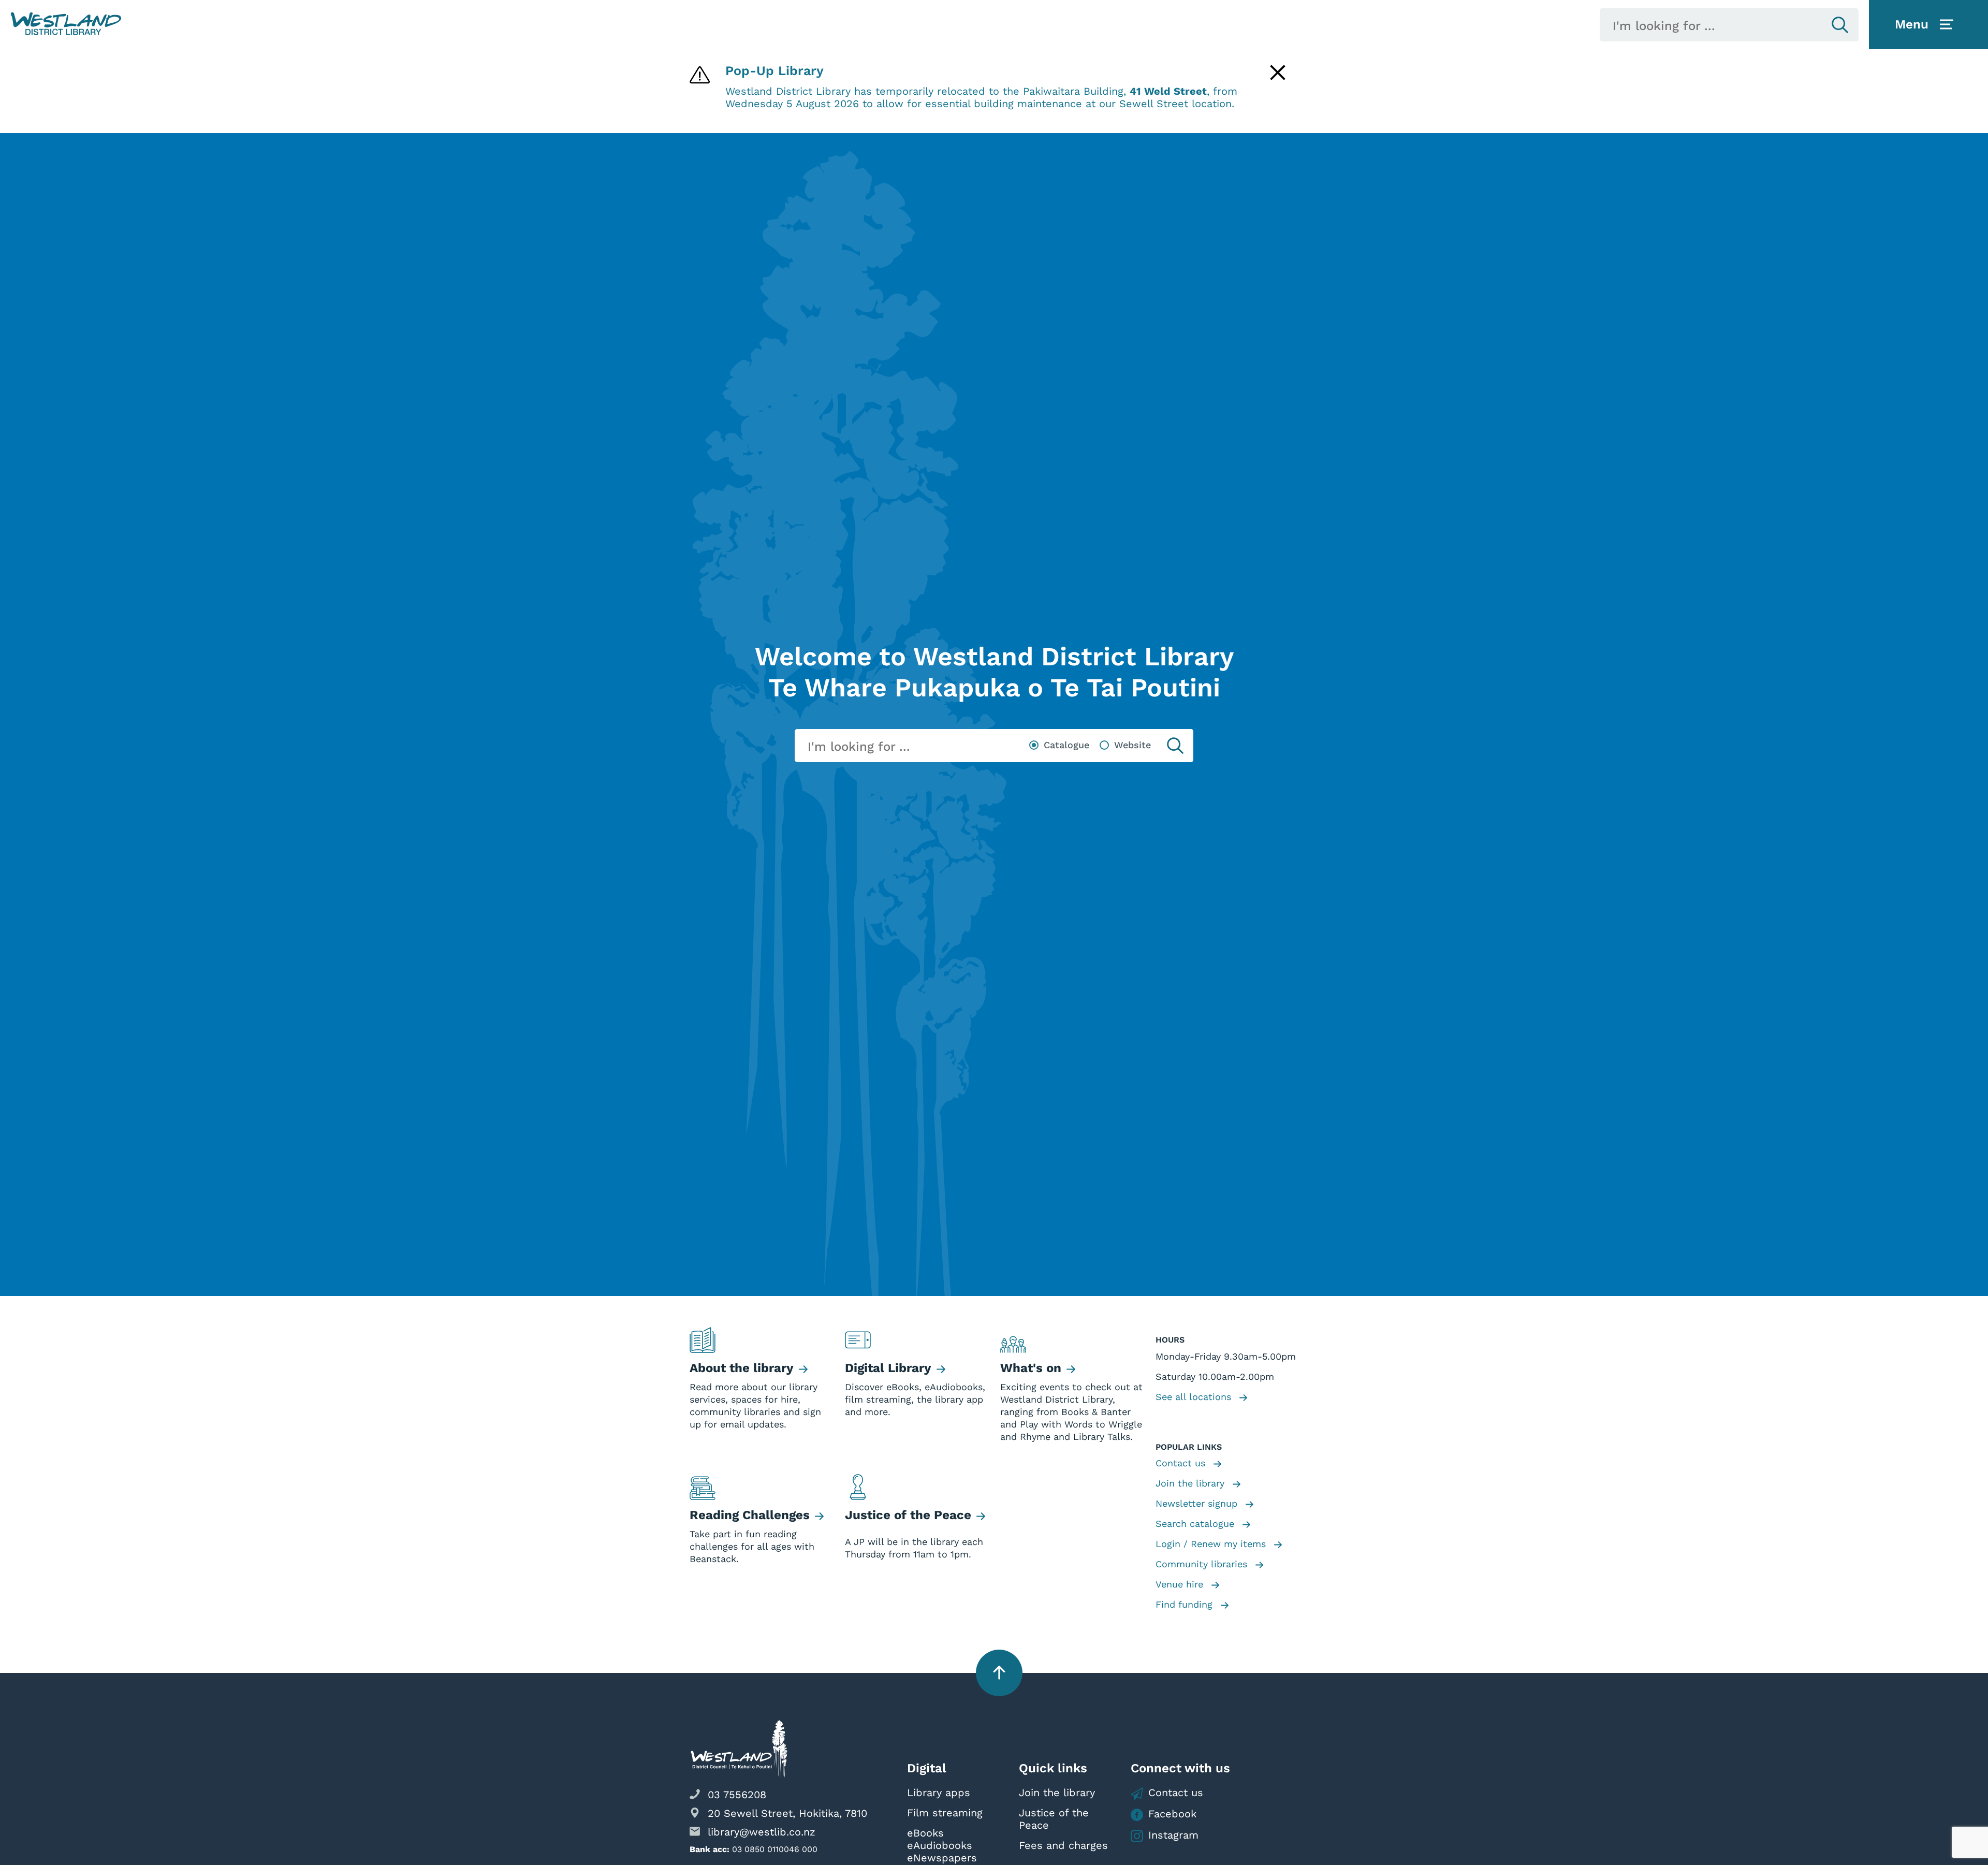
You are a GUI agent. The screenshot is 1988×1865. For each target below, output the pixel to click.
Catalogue (1066, 745)
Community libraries (1203, 1564)
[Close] (1278, 72)
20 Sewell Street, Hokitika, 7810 (787, 1813)
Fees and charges (1063, 1845)
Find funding (1186, 1604)
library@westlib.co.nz (762, 1832)
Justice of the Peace (1054, 1819)
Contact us (1182, 1463)
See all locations (1195, 1397)
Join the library (1192, 1483)
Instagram (1173, 1835)
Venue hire (1181, 1584)
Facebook (1172, 1814)
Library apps (939, 1793)
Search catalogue (1196, 1524)
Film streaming (945, 1813)
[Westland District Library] (66, 24)
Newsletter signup (1198, 1503)
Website (1132, 745)
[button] (66, 24)
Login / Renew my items (1212, 1544)
